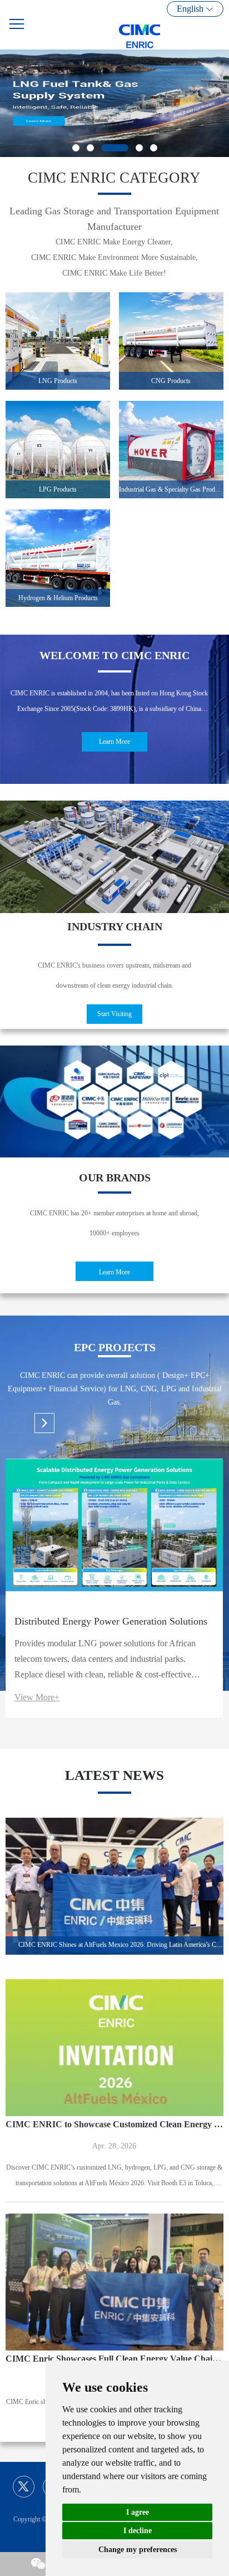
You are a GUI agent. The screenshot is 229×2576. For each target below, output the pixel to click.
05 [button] (154, 148)
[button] (39, 103)
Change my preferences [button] (138, 2550)
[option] (114, 103)
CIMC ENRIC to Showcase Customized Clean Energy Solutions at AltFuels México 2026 (114, 2124)
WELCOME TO (114, 655)
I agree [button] (138, 2512)
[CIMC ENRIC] (168, 25)
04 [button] (139, 148)
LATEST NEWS (114, 1775)
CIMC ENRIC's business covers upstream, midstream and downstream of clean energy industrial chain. (114, 975)
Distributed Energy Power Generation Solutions (111, 1621)
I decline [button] (138, 2531)
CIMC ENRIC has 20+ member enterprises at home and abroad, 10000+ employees (114, 1223)
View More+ (37, 1697)
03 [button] (115, 148)
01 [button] (76, 148)
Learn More (114, 742)
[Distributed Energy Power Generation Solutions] (114, 1531)
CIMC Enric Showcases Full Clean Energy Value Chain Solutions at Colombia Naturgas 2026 (114, 2359)
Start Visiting (114, 1014)
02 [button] (90, 148)
